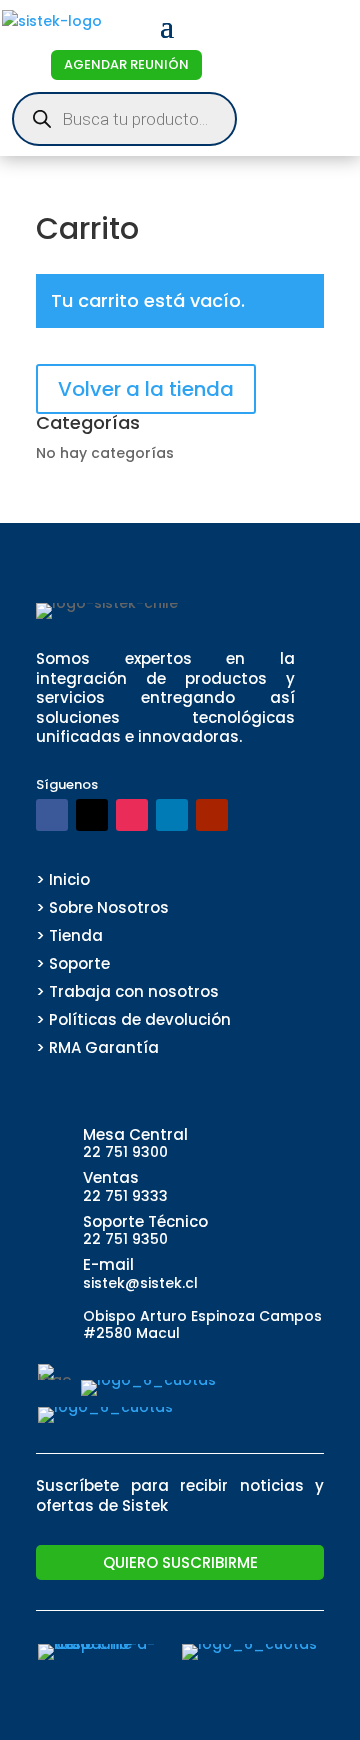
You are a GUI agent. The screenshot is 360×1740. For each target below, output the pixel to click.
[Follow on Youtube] (212, 815)
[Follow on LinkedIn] (172, 815)
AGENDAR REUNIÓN (126, 64)
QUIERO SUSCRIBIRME (180, 1562)
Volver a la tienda (146, 389)
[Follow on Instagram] (132, 815)
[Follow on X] (92, 815)
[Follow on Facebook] (52, 815)
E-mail (108, 1264)
